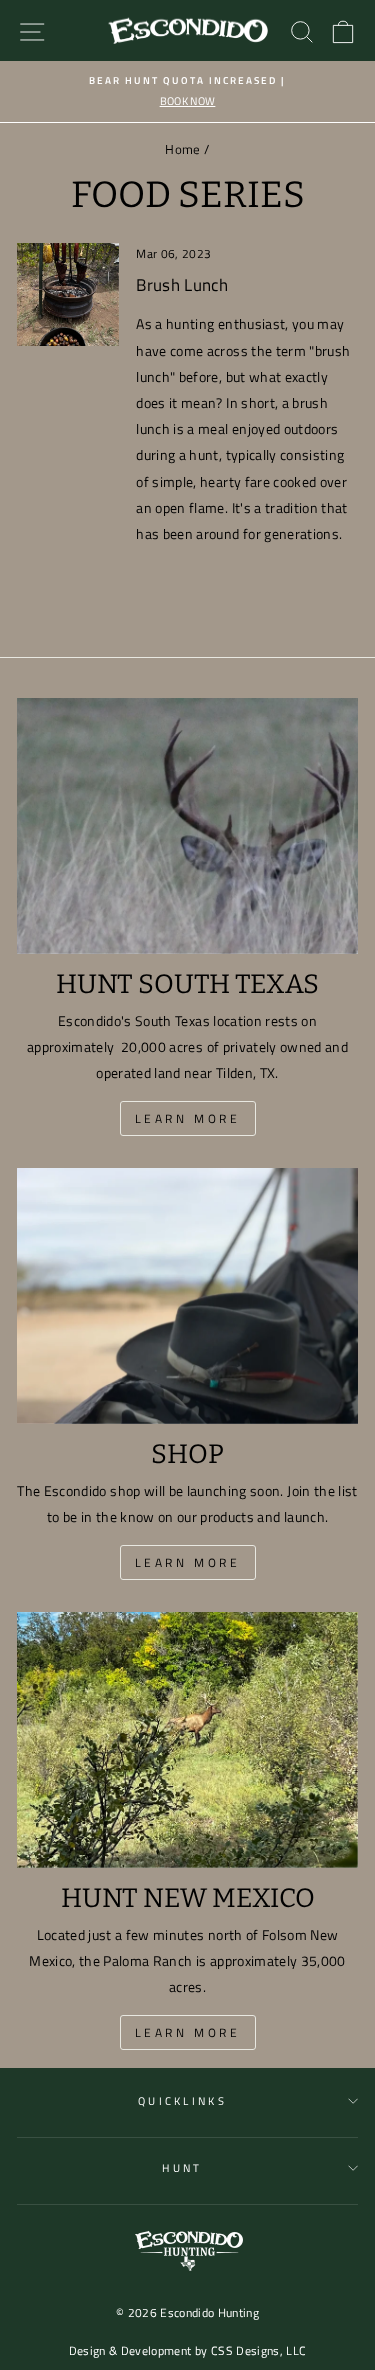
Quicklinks (182, 2100)
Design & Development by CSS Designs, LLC (188, 2350)
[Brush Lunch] (68, 294)
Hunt (182, 2167)
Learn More (188, 1118)
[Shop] (187, 1296)
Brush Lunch (182, 285)
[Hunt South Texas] (187, 826)
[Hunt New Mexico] (187, 1740)
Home (182, 149)
